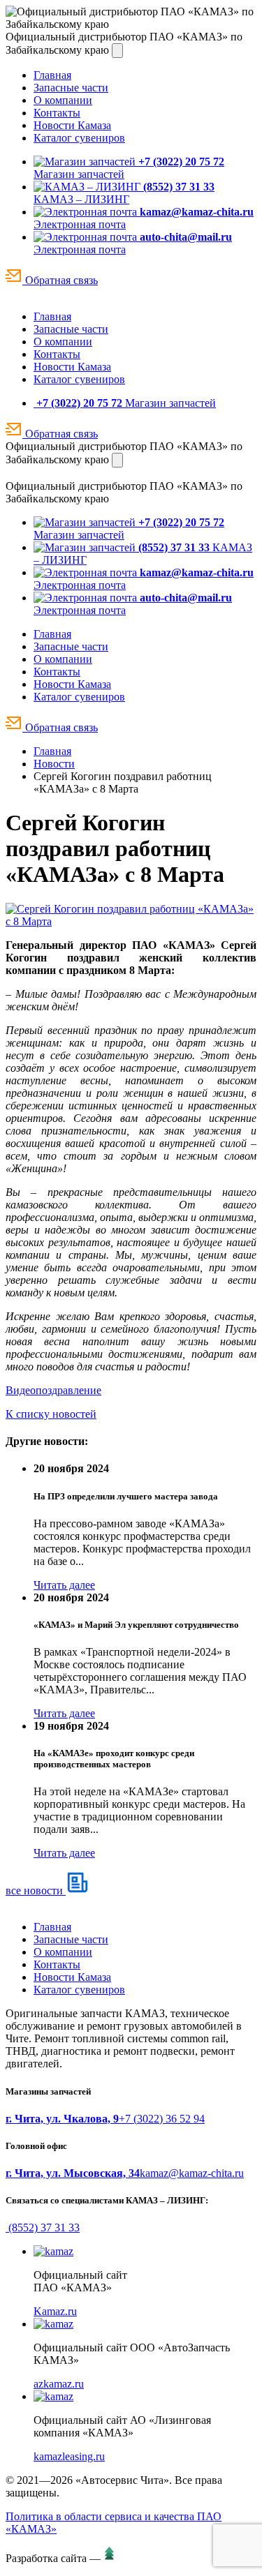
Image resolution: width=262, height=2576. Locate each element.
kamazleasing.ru (69, 2456)
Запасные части (71, 88)
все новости (36, 1890)
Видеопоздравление (53, 1390)
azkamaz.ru (59, 2384)
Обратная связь (60, 280)
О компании (63, 100)
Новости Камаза (72, 125)
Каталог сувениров (79, 138)
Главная (52, 75)
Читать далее (64, 1585)
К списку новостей (51, 1414)
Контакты (57, 113)
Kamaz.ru (55, 2311)
